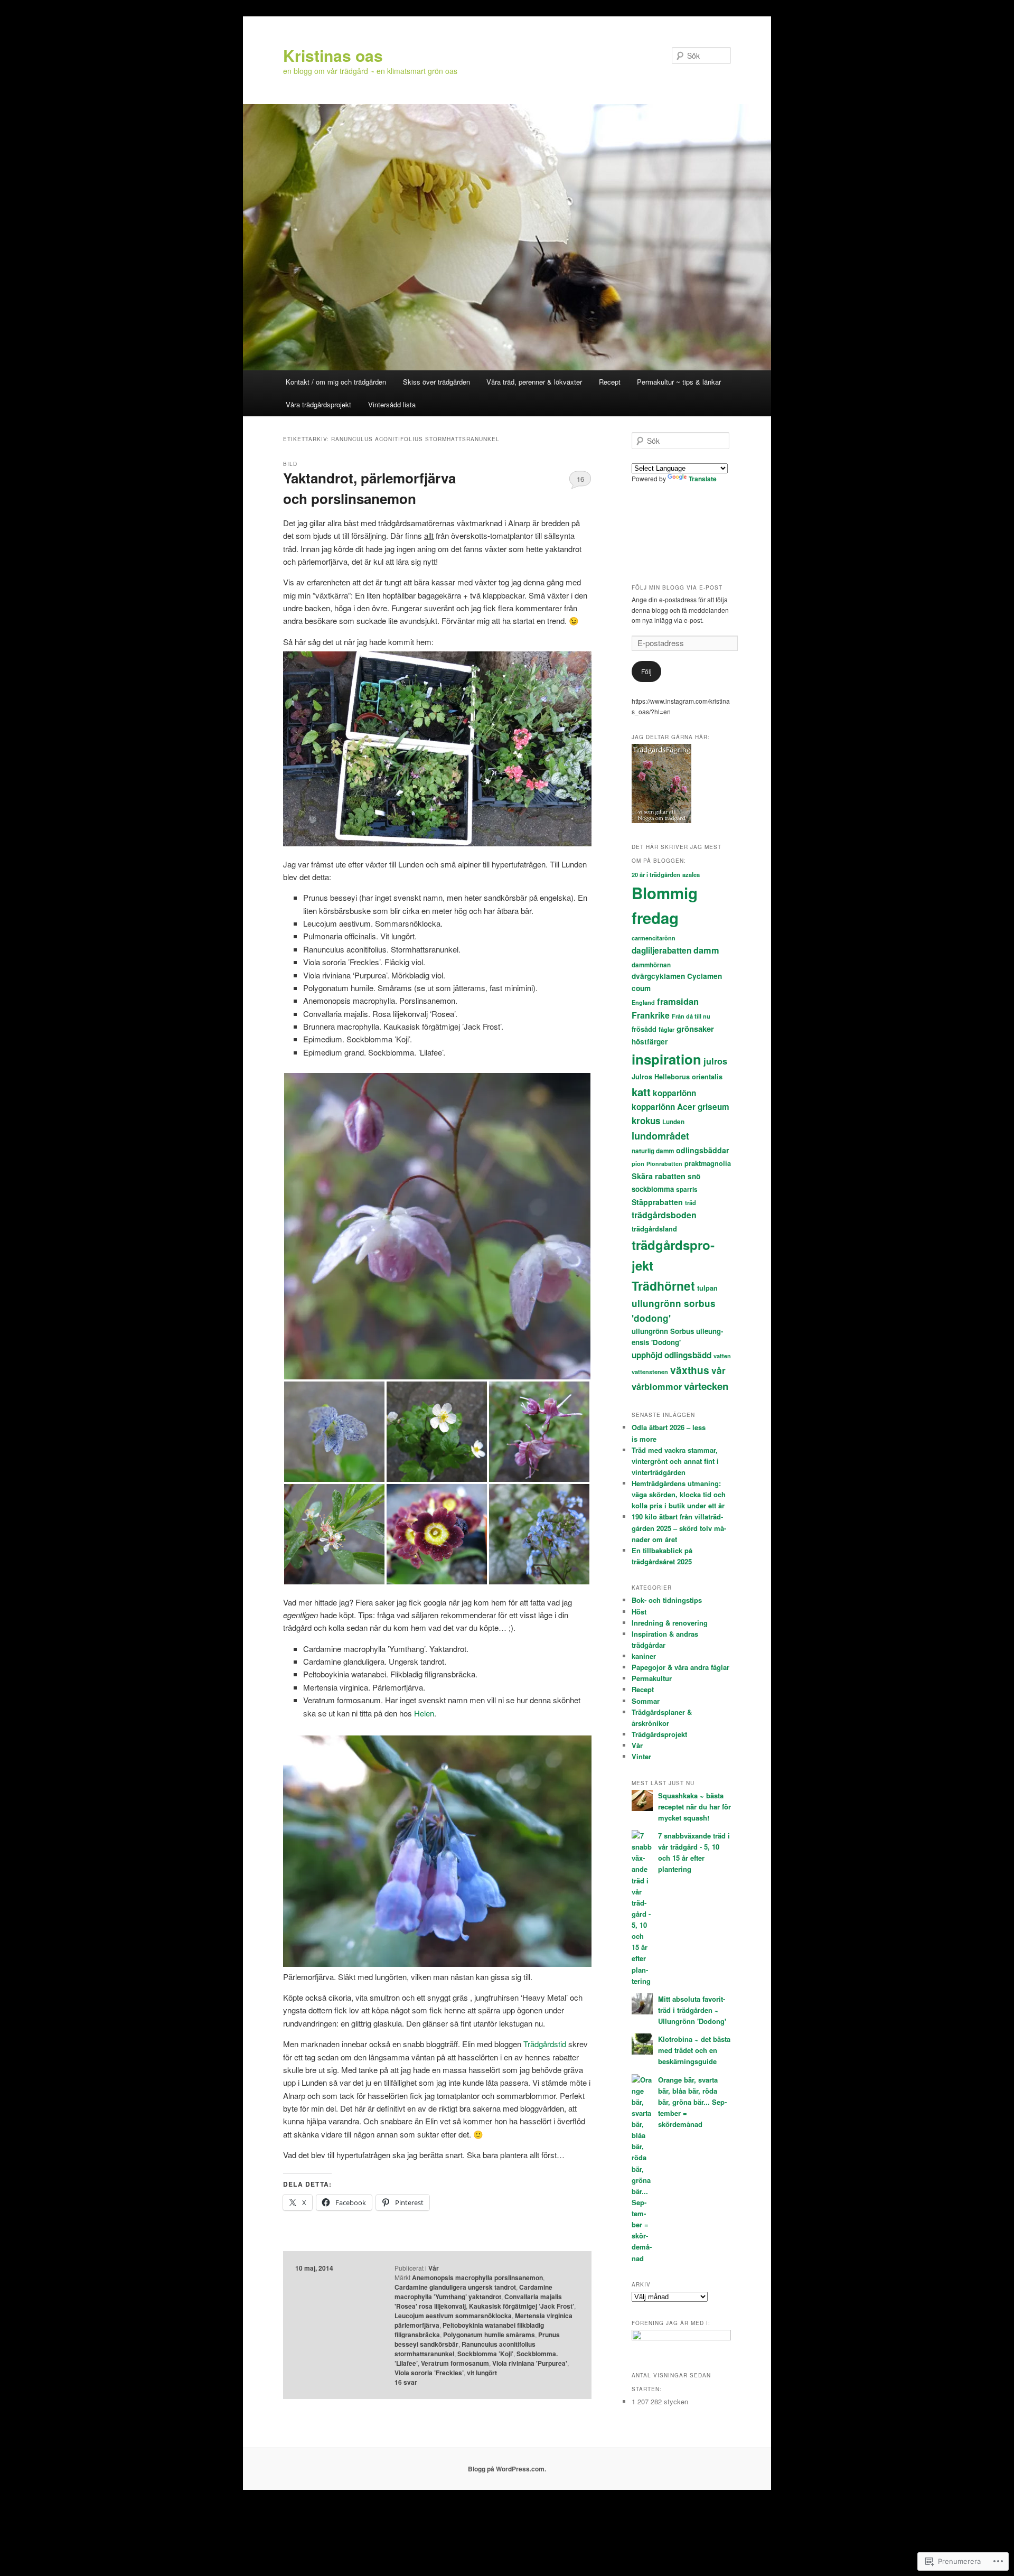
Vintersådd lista (392, 404)
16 (580, 479)
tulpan (707, 1288)
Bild (290, 464)
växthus (690, 1370)
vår (719, 1370)
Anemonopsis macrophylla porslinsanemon (477, 2278)
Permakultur (652, 1678)
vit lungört (482, 2373)
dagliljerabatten (661, 950)
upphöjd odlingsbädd (672, 1355)
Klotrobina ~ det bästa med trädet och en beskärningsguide (694, 2050)
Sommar (646, 1701)
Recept (610, 382)
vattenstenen (650, 1372)
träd (691, 1203)
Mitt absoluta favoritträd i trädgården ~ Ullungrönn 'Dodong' (692, 2010)
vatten (722, 1356)
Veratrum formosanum (455, 2363)
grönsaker (695, 1029)
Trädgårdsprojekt (659, 1734)
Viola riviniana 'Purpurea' (530, 2363)
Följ (646, 671)
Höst (639, 1612)
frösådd (644, 1029)
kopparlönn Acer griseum (680, 1107)
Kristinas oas (333, 55)
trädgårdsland (654, 1229)
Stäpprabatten (657, 1202)
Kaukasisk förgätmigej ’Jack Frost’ (522, 2306)
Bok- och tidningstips (667, 1600)
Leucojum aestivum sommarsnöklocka (453, 2316)
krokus (646, 1121)
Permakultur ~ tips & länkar (679, 382)
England (643, 1002)
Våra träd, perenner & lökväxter (534, 382)
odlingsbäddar (702, 1150)
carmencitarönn (654, 938)
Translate (703, 479)
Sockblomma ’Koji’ (485, 2354)
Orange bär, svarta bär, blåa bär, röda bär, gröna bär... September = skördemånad (692, 2102)
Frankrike (651, 1015)
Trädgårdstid (546, 2044)
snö (694, 1176)
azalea (691, 875)
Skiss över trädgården (436, 382)
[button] (437, 1226)
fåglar (666, 1029)
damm (706, 950)
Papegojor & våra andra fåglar (680, 1667)
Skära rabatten (659, 1176)
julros (715, 1061)
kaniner (644, 1656)
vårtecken (706, 1386)
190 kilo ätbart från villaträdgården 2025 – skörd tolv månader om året (679, 1528)
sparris (687, 1189)
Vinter (641, 1756)
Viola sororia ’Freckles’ (429, 2373)
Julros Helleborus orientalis (677, 1077)
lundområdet (660, 1136)
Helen (424, 1713)
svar (406, 2382)
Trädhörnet (663, 1286)
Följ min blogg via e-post (677, 587)
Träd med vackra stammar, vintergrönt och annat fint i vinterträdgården (675, 1461)
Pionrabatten (664, 1164)
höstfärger (650, 1042)
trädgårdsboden (664, 1215)
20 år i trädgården (656, 875)
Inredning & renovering (670, 1623)
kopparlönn (674, 1093)
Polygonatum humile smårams (489, 2335)
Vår (434, 2268)
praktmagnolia (708, 1163)
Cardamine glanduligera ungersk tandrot (455, 2287)
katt (641, 1092)
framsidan (678, 1001)
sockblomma (653, 1189)
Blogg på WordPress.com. (507, 2469)
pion (638, 1164)
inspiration (666, 1059)
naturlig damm (653, 1151)
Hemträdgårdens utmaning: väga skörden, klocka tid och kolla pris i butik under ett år (679, 1494)
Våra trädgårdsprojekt (318, 404)
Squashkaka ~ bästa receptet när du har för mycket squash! (694, 1807)
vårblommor (657, 1387)
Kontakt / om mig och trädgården (336, 382)
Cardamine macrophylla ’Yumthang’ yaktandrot (473, 2292)
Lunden (673, 1122)
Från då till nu (691, 1016)
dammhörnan (651, 965)
